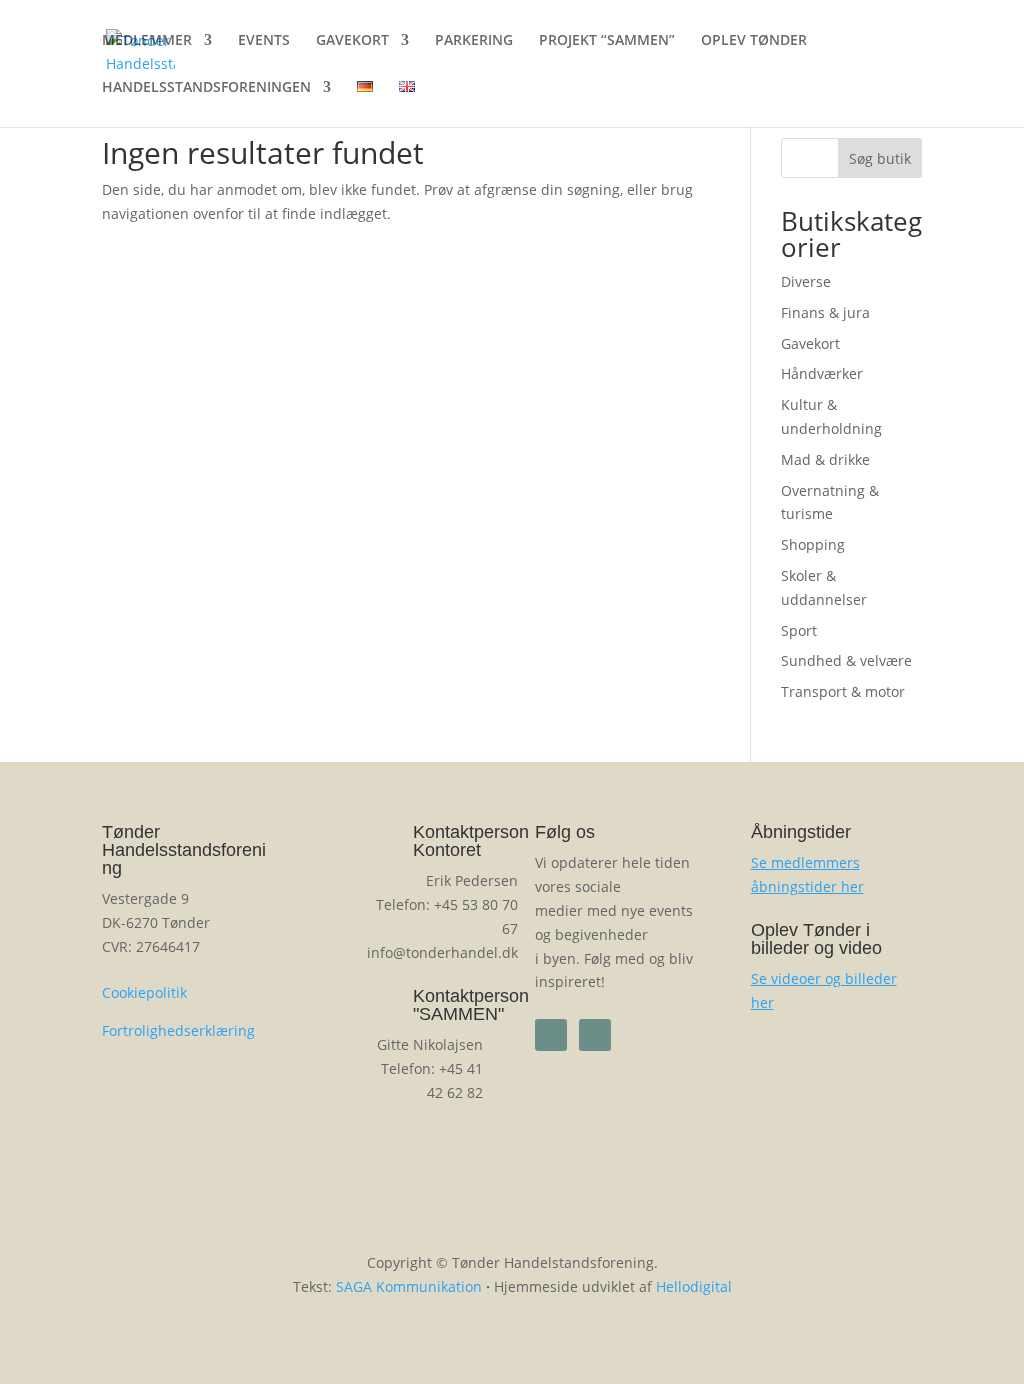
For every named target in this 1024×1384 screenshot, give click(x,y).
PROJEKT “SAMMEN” (607, 41)
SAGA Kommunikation (409, 1286)
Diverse (806, 281)
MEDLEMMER (147, 41)
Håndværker (822, 373)
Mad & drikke (825, 459)
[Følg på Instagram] (595, 1035)
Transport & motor (843, 691)
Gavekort (810, 343)
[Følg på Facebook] (551, 1035)
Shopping (813, 544)
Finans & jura (825, 312)
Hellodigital (694, 1286)
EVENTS (264, 41)
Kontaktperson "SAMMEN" (471, 1005)
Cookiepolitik (144, 992)
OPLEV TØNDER (754, 41)
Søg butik (880, 158)
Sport (799, 630)
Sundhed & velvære (846, 660)
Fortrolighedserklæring (178, 1030)
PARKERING (474, 41)
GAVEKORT (352, 41)
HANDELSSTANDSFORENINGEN (206, 88)
